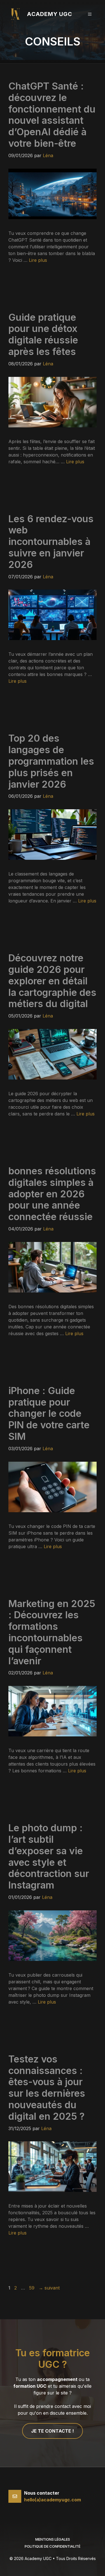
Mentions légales (53, 2539)
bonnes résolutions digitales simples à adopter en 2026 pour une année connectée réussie (52, 1194)
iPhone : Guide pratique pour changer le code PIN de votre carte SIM (49, 1413)
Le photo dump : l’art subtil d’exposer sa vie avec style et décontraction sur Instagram (49, 1856)
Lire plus (38, 260)
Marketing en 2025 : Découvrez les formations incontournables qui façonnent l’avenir (52, 1632)
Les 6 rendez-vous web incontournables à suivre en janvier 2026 (51, 542)
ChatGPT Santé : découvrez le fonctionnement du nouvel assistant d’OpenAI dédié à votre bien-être (52, 115)
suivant (49, 2288)
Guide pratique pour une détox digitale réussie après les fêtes (43, 334)
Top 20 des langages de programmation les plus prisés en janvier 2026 (51, 761)
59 (32, 2288)
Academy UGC (50, 14)
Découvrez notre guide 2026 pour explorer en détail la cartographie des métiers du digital (52, 981)
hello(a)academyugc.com (53, 2500)
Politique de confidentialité (53, 2546)
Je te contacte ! (53, 2431)
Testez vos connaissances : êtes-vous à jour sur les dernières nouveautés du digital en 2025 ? (47, 2088)
